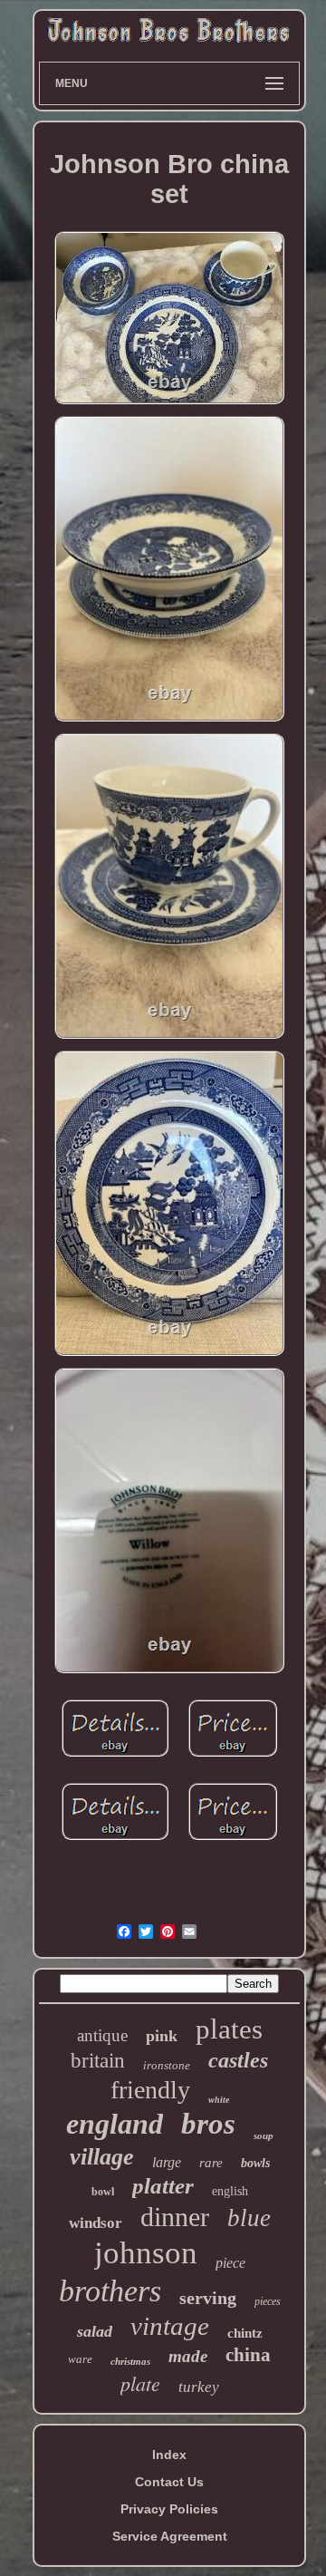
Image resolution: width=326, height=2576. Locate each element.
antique (102, 2035)
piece (230, 2263)
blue (249, 2218)
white (219, 2100)
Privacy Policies (169, 2509)
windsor (96, 2223)
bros (208, 2124)
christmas (130, 2361)
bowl (103, 2192)
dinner (175, 2217)
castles (238, 2060)
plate (140, 2383)
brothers (110, 2291)
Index (169, 2455)
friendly (150, 2090)
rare (211, 2163)
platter (163, 2186)
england (115, 2124)
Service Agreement (170, 2536)
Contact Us (169, 2482)
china (248, 2355)
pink (162, 2036)
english (230, 2191)
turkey (199, 2387)
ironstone (167, 2065)
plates (229, 2029)
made (188, 2356)
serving (208, 2298)
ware (80, 2359)
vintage (170, 2326)
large (167, 2162)
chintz (245, 2333)
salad (95, 2331)
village (102, 2157)
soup (264, 2135)
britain (98, 2061)
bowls (255, 2163)
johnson (146, 2253)
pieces (268, 2301)
